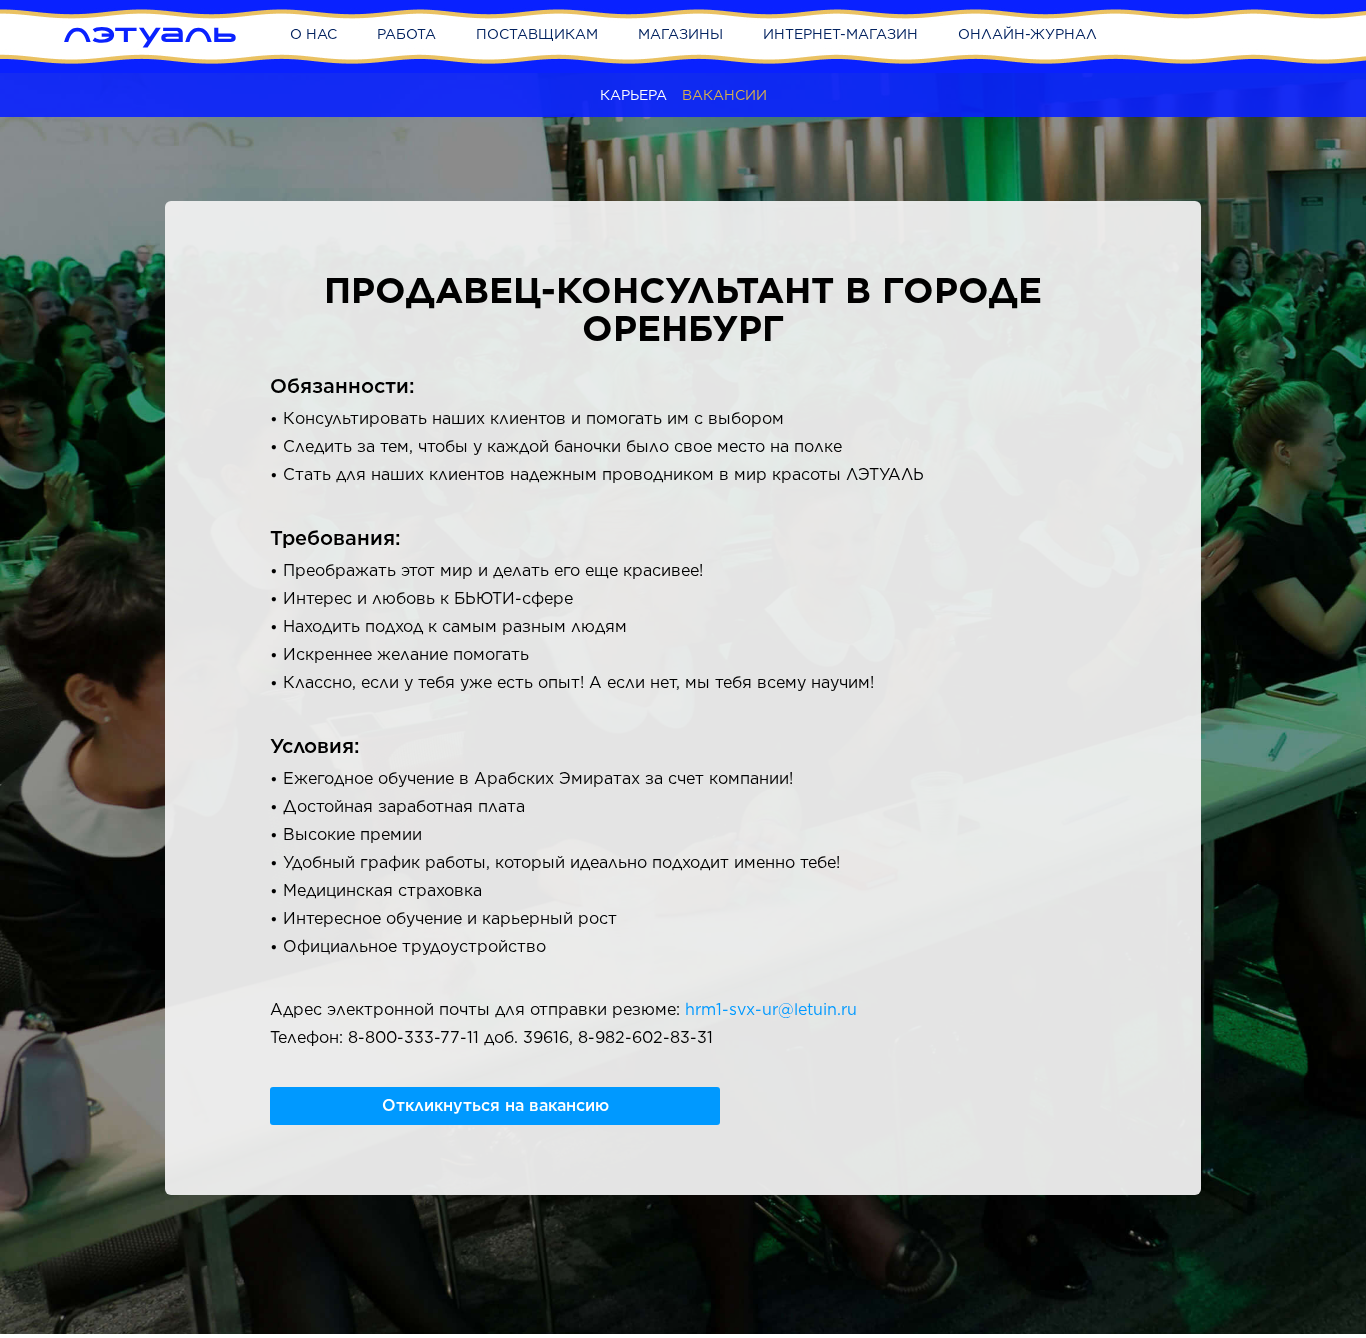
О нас (313, 34)
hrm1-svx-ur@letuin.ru (771, 1009)
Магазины (680, 34)
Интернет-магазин (840, 34)
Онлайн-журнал (1027, 34)
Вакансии (724, 95)
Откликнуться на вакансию (495, 1105)
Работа (406, 34)
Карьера (633, 95)
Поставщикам (537, 34)
